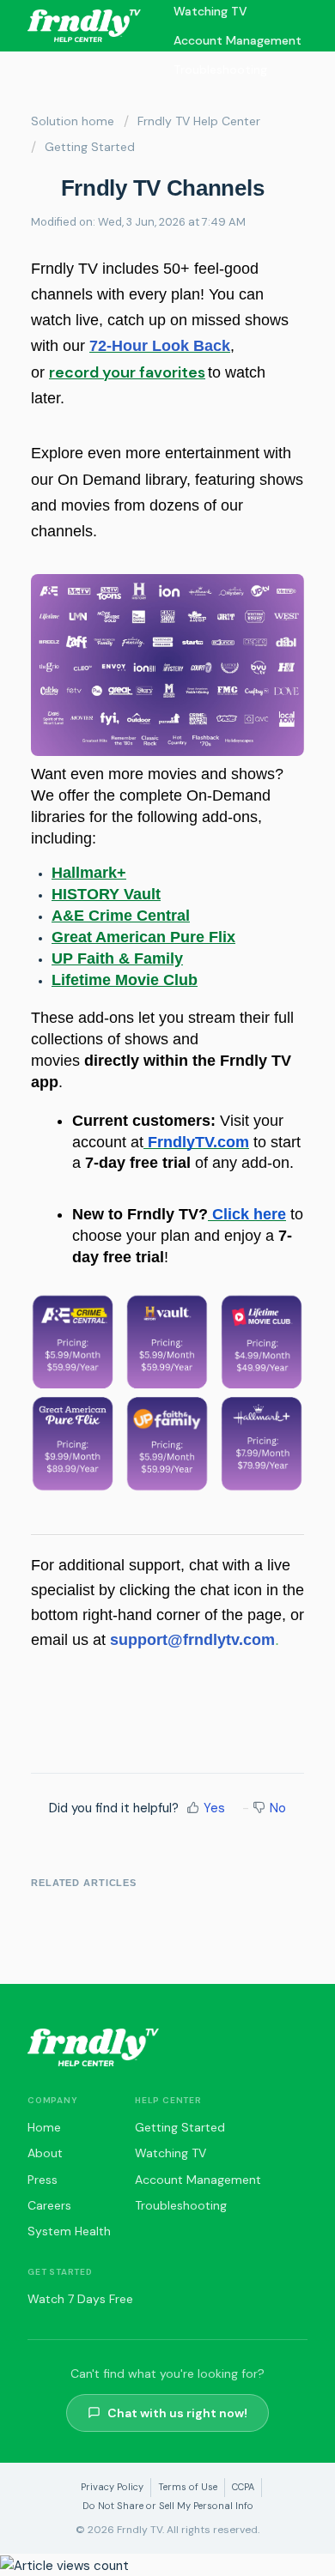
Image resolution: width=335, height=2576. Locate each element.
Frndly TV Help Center (199, 121)
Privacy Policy (112, 2487)
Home (44, 2127)
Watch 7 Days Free (80, 2299)
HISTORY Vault (106, 894)
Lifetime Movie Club (125, 980)
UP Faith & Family (117, 958)
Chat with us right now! (177, 2413)
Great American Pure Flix (143, 937)
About (45, 2153)
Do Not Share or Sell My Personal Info (168, 2506)
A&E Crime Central (121, 916)
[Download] (136, 1309)
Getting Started (90, 147)
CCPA (243, 2487)
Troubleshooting (220, 70)
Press (43, 2180)
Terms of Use (188, 2487)
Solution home (73, 121)
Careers (49, 2205)
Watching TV (171, 2153)
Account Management (238, 40)
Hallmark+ (89, 873)
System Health (69, 2231)
